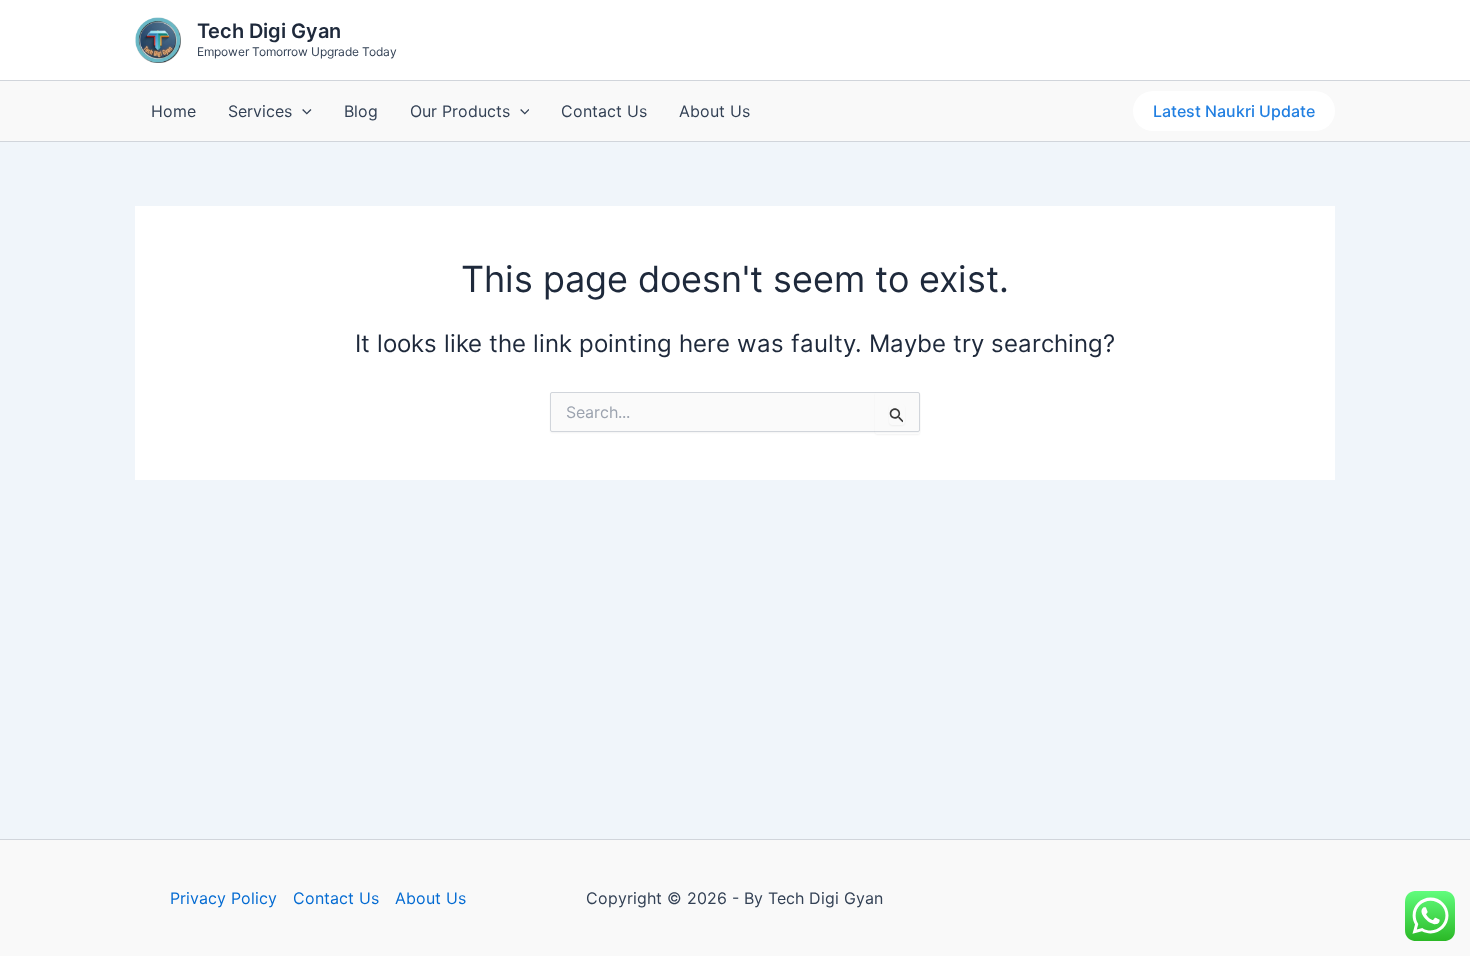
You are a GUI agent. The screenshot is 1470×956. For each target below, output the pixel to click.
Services (260, 111)
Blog (361, 111)
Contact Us (604, 111)
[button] (302, 111)
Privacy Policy (223, 898)
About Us (714, 111)
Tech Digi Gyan (269, 31)
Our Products (460, 111)
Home (173, 111)
